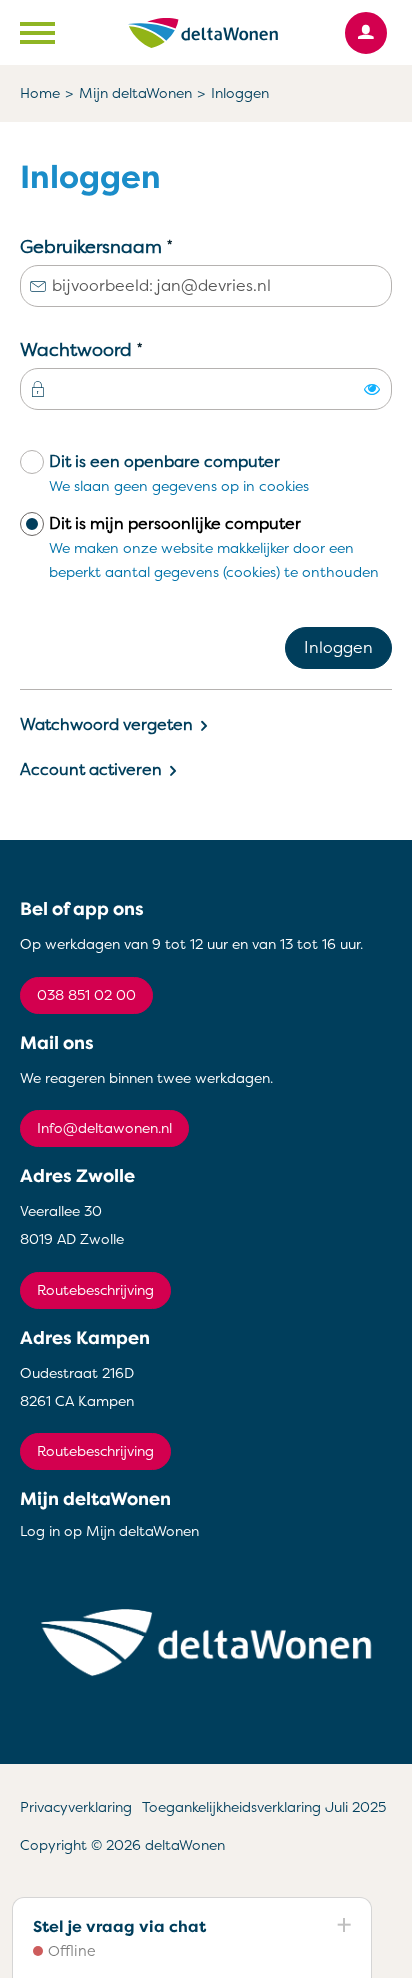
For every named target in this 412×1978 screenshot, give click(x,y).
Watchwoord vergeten (106, 725)
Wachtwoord (119, 349)
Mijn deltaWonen (135, 93)
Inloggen (338, 648)
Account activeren (91, 770)
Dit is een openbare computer (179, 473)
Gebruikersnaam (134, 246)
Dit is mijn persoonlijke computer (214, 547)
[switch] (372, 389)
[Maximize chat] (343, 1926)
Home (40, 93)
